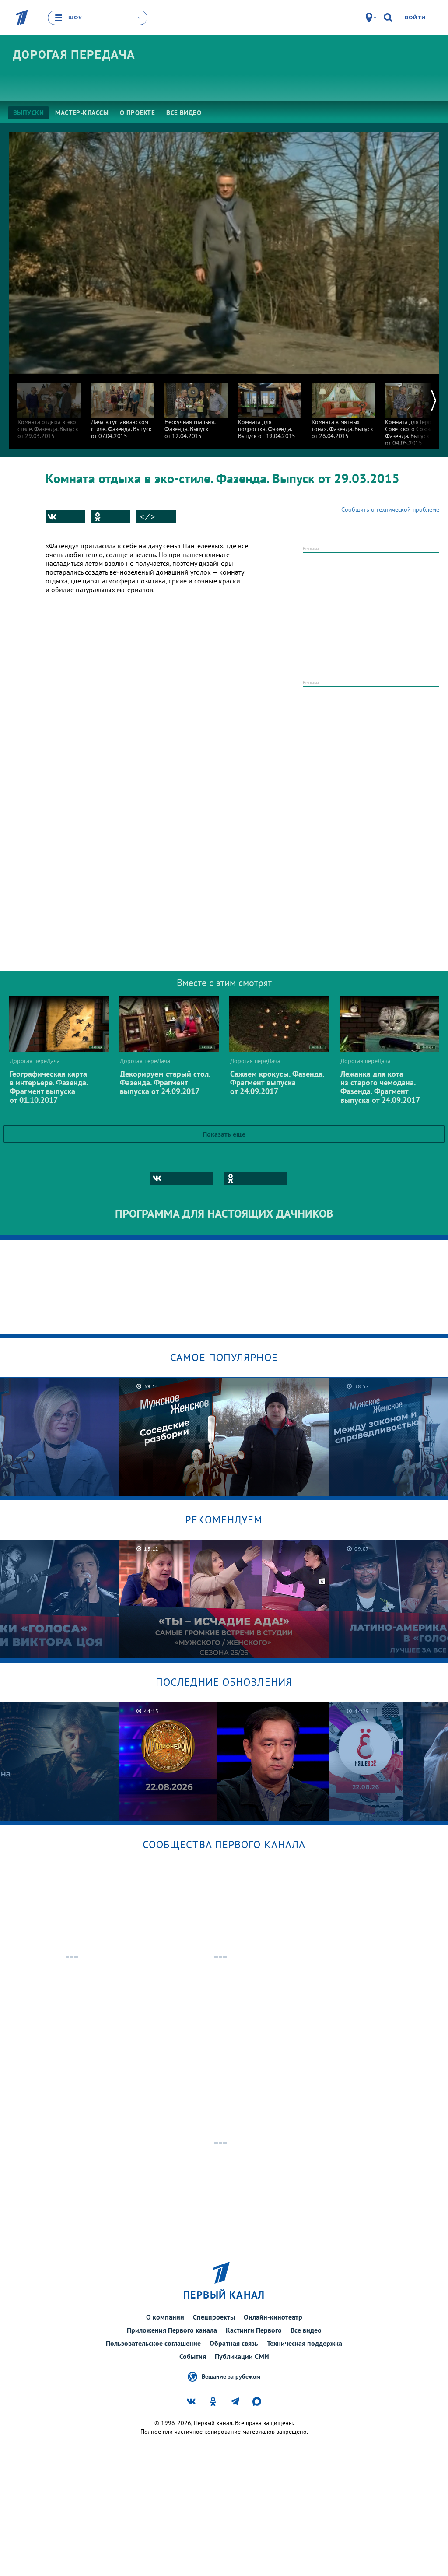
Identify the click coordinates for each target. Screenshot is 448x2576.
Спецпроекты (214, 2317)
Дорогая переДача (74, 55)
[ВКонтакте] (65, 517)
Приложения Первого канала (172, 2330)
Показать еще (224, 1134)
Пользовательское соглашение (153, 2343)
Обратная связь (234, 2343)
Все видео (306, 2330)
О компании (165, 2317)
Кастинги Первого (254, 2330)
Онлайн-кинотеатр (273, 2317)
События (193, 2356)
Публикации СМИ (242, 2356)
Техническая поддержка (304, 2343)
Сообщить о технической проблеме (390, 509)
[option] (49, 407)
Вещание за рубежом (231, 2376)
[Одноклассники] (111, 517)
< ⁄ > (147, 517)
